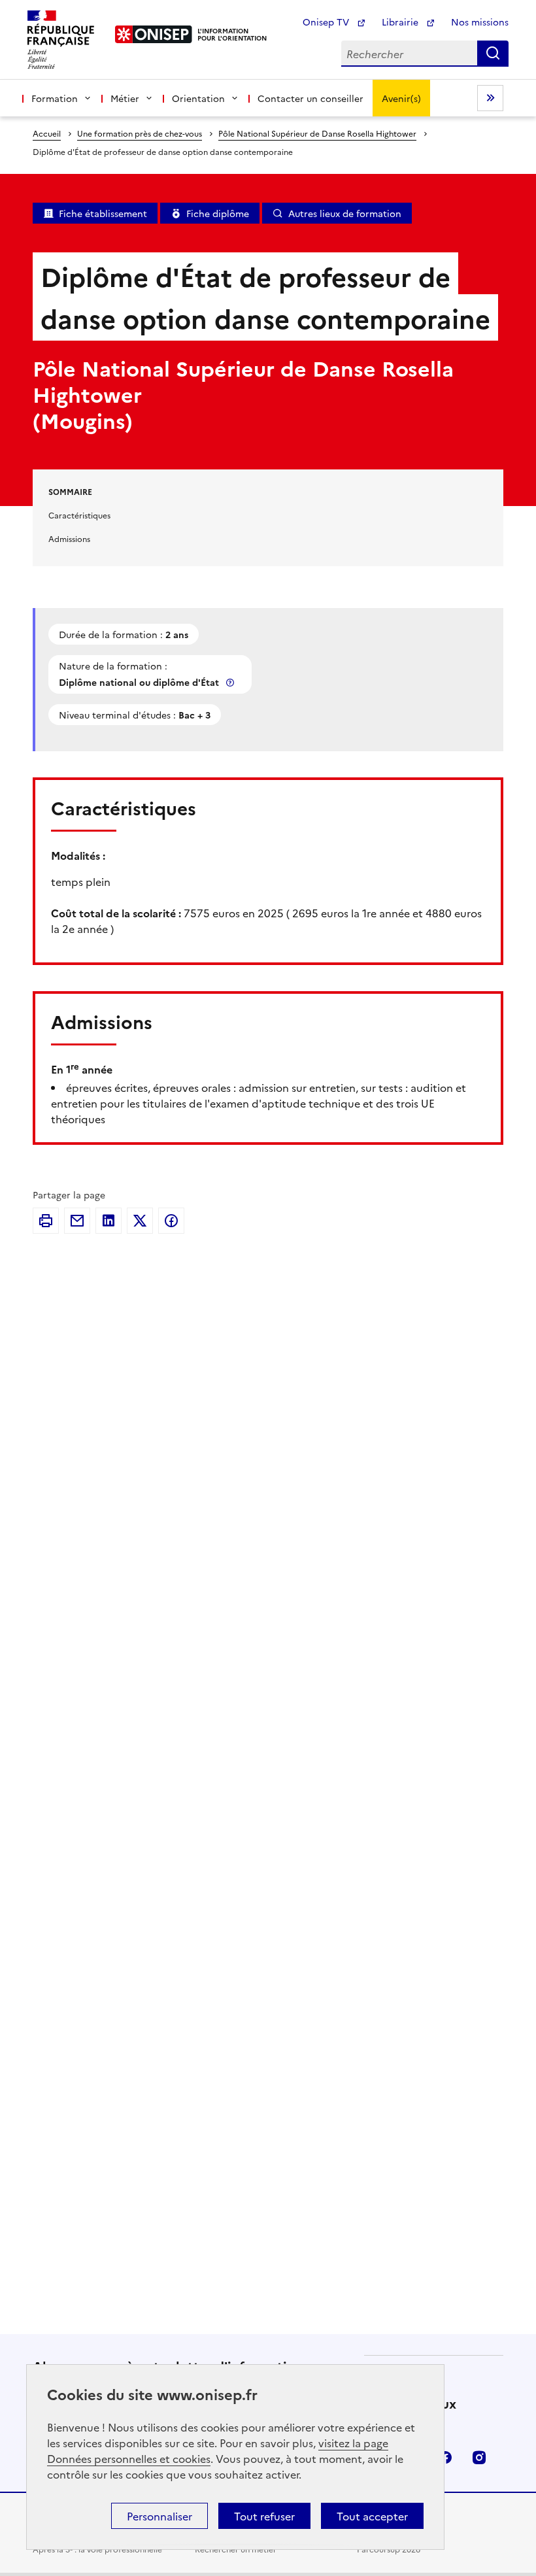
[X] (140, 1221)
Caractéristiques (79, 515)
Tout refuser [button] (264, 2516)
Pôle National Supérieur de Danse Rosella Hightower (317, 133)
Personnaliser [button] (159, 2516)
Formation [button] (55, 98)
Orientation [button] (198, 98)
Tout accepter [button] (372, 2516)
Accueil (47, 133)
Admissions (69, 538)
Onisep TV (327, 22)
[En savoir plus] (231, 682)
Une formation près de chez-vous (140, 133)
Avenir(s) (401, 98)
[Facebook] (171, 1221)
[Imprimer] (46, 1221)
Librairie (401, 22)
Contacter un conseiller (310, 98)
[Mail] (77, 1221)
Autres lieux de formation (345, 213)
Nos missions (480, 22)
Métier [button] (125, 98)
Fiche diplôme (218, 213)
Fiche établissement (103, 213)
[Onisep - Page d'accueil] (154, 34)
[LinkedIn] (109, 1221)
